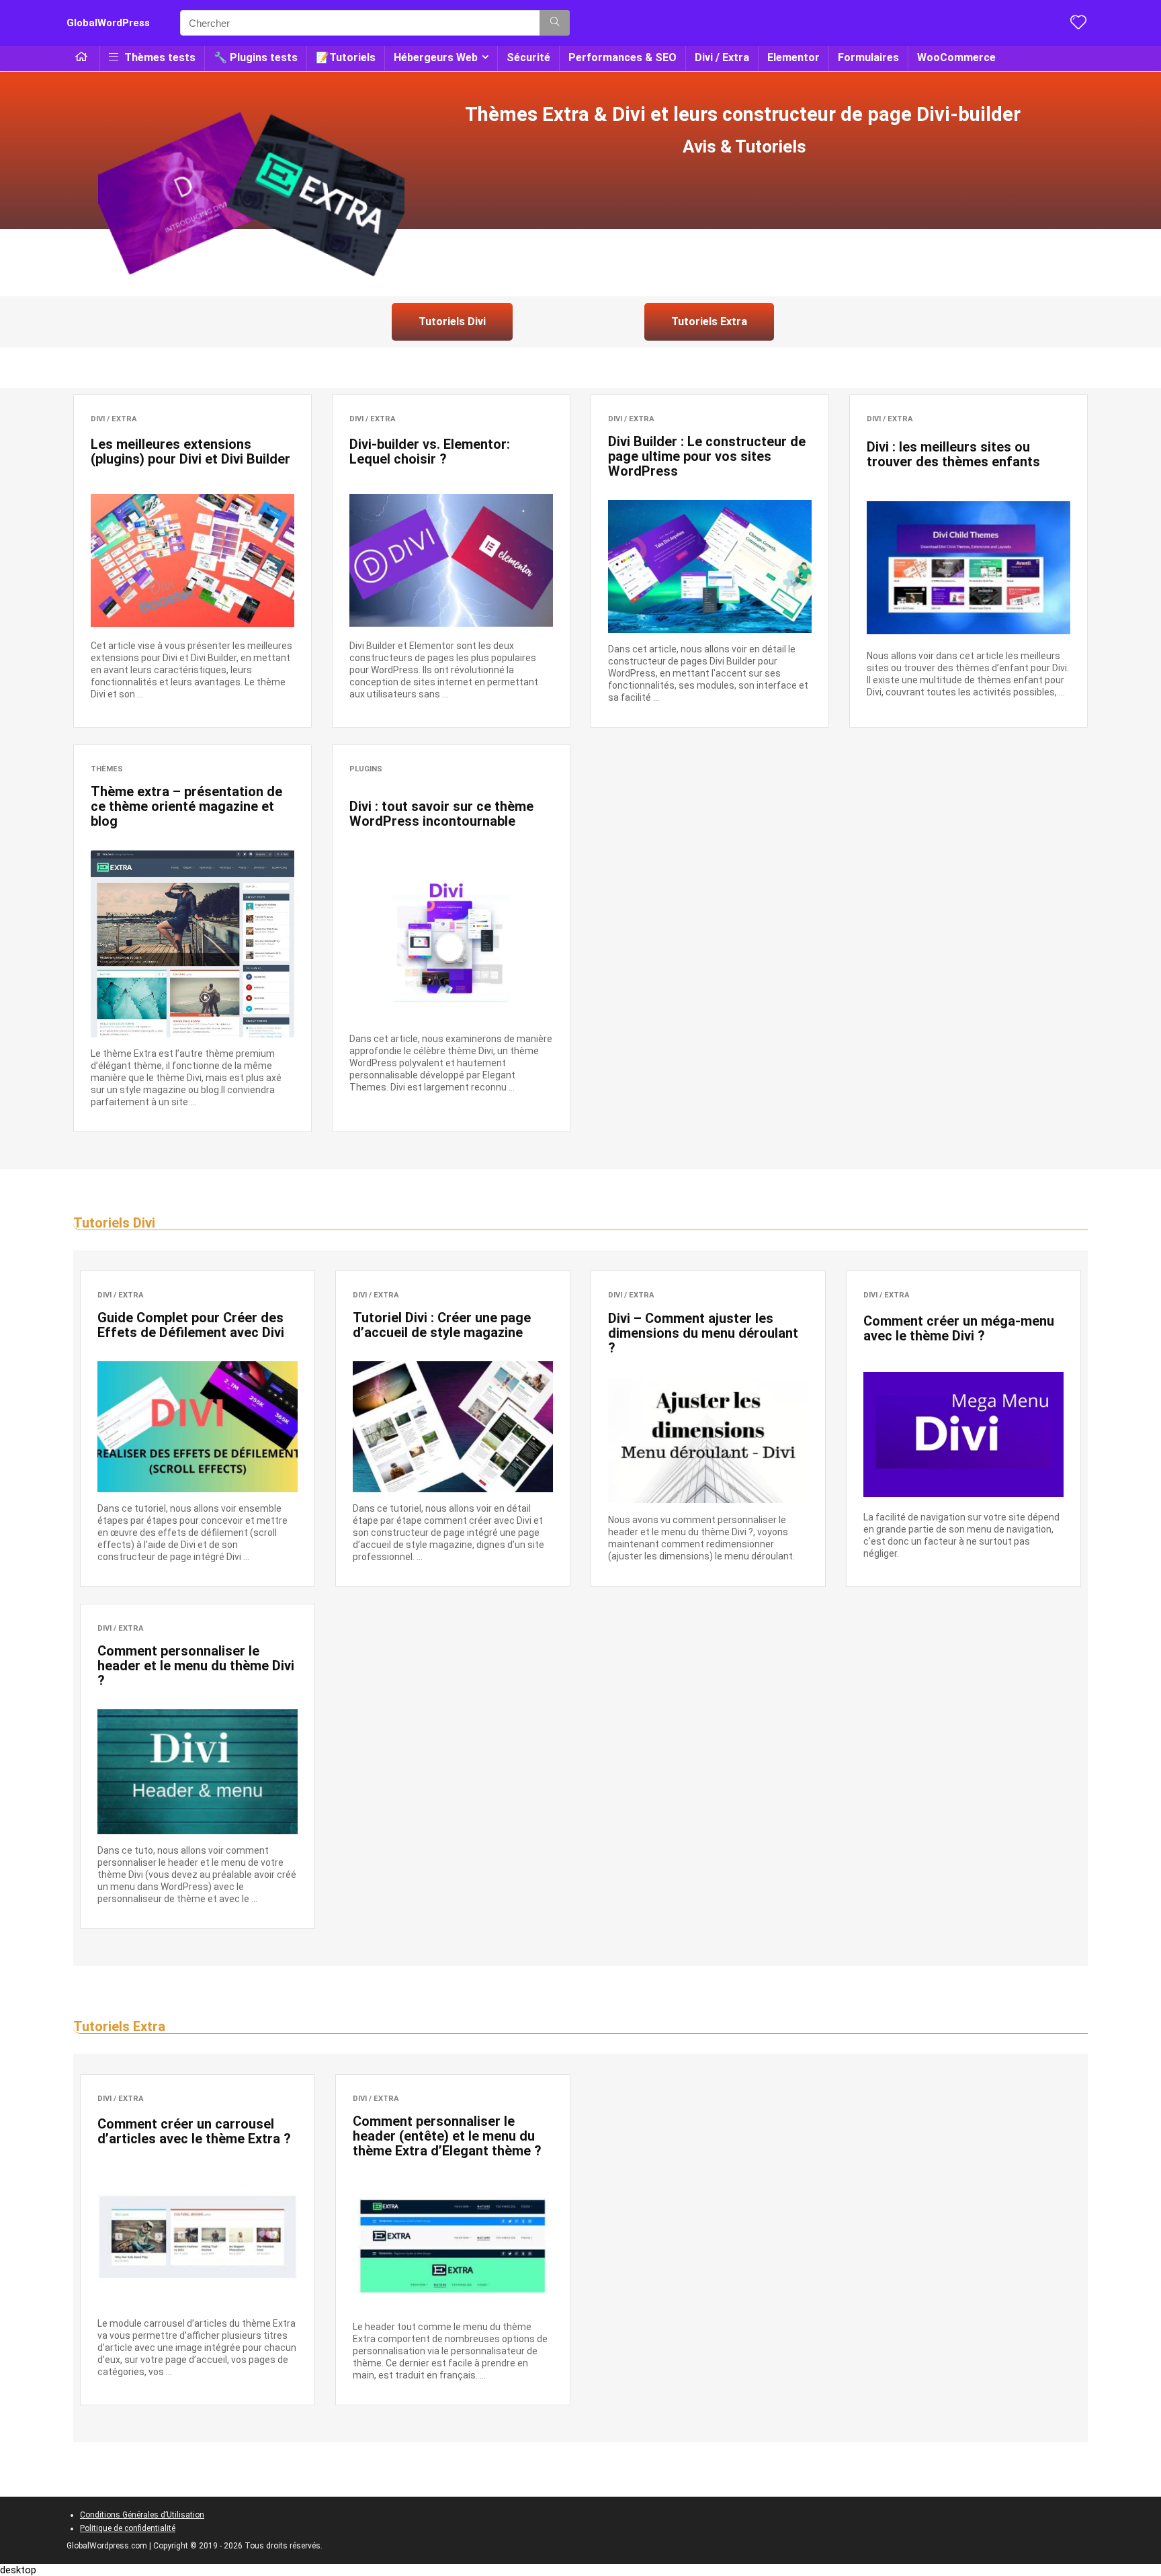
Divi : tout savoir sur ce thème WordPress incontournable (441, 814)
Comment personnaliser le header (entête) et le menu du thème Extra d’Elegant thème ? (447, 2136)
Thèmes (107, 769)
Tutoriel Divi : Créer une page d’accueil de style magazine (442, 1325)
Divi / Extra (722, 57)
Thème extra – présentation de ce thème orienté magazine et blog (186, 806)
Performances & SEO (622, 57)
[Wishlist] (1078, 24)
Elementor (793, 57)
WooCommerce (956, 57)
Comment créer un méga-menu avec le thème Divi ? (959, 1328)
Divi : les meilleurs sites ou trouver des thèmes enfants (953, 454)
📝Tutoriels (346, 57)
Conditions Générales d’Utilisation (142, 2515)
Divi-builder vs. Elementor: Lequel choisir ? (430, 452)
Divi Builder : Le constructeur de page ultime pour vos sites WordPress (707, 456)
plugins (366, 769)
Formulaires (868, 57)
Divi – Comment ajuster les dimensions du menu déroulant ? (703, 1333)
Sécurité (528, 57)
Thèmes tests (159, 57)
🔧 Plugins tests (256, 57)
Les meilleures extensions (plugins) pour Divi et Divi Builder (190, 452)
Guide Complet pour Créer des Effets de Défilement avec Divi (191, 1325)
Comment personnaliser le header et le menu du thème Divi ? (196, 1666)
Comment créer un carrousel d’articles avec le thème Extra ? (194, 2131)
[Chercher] (555, 23)
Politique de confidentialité (128, 2528)
